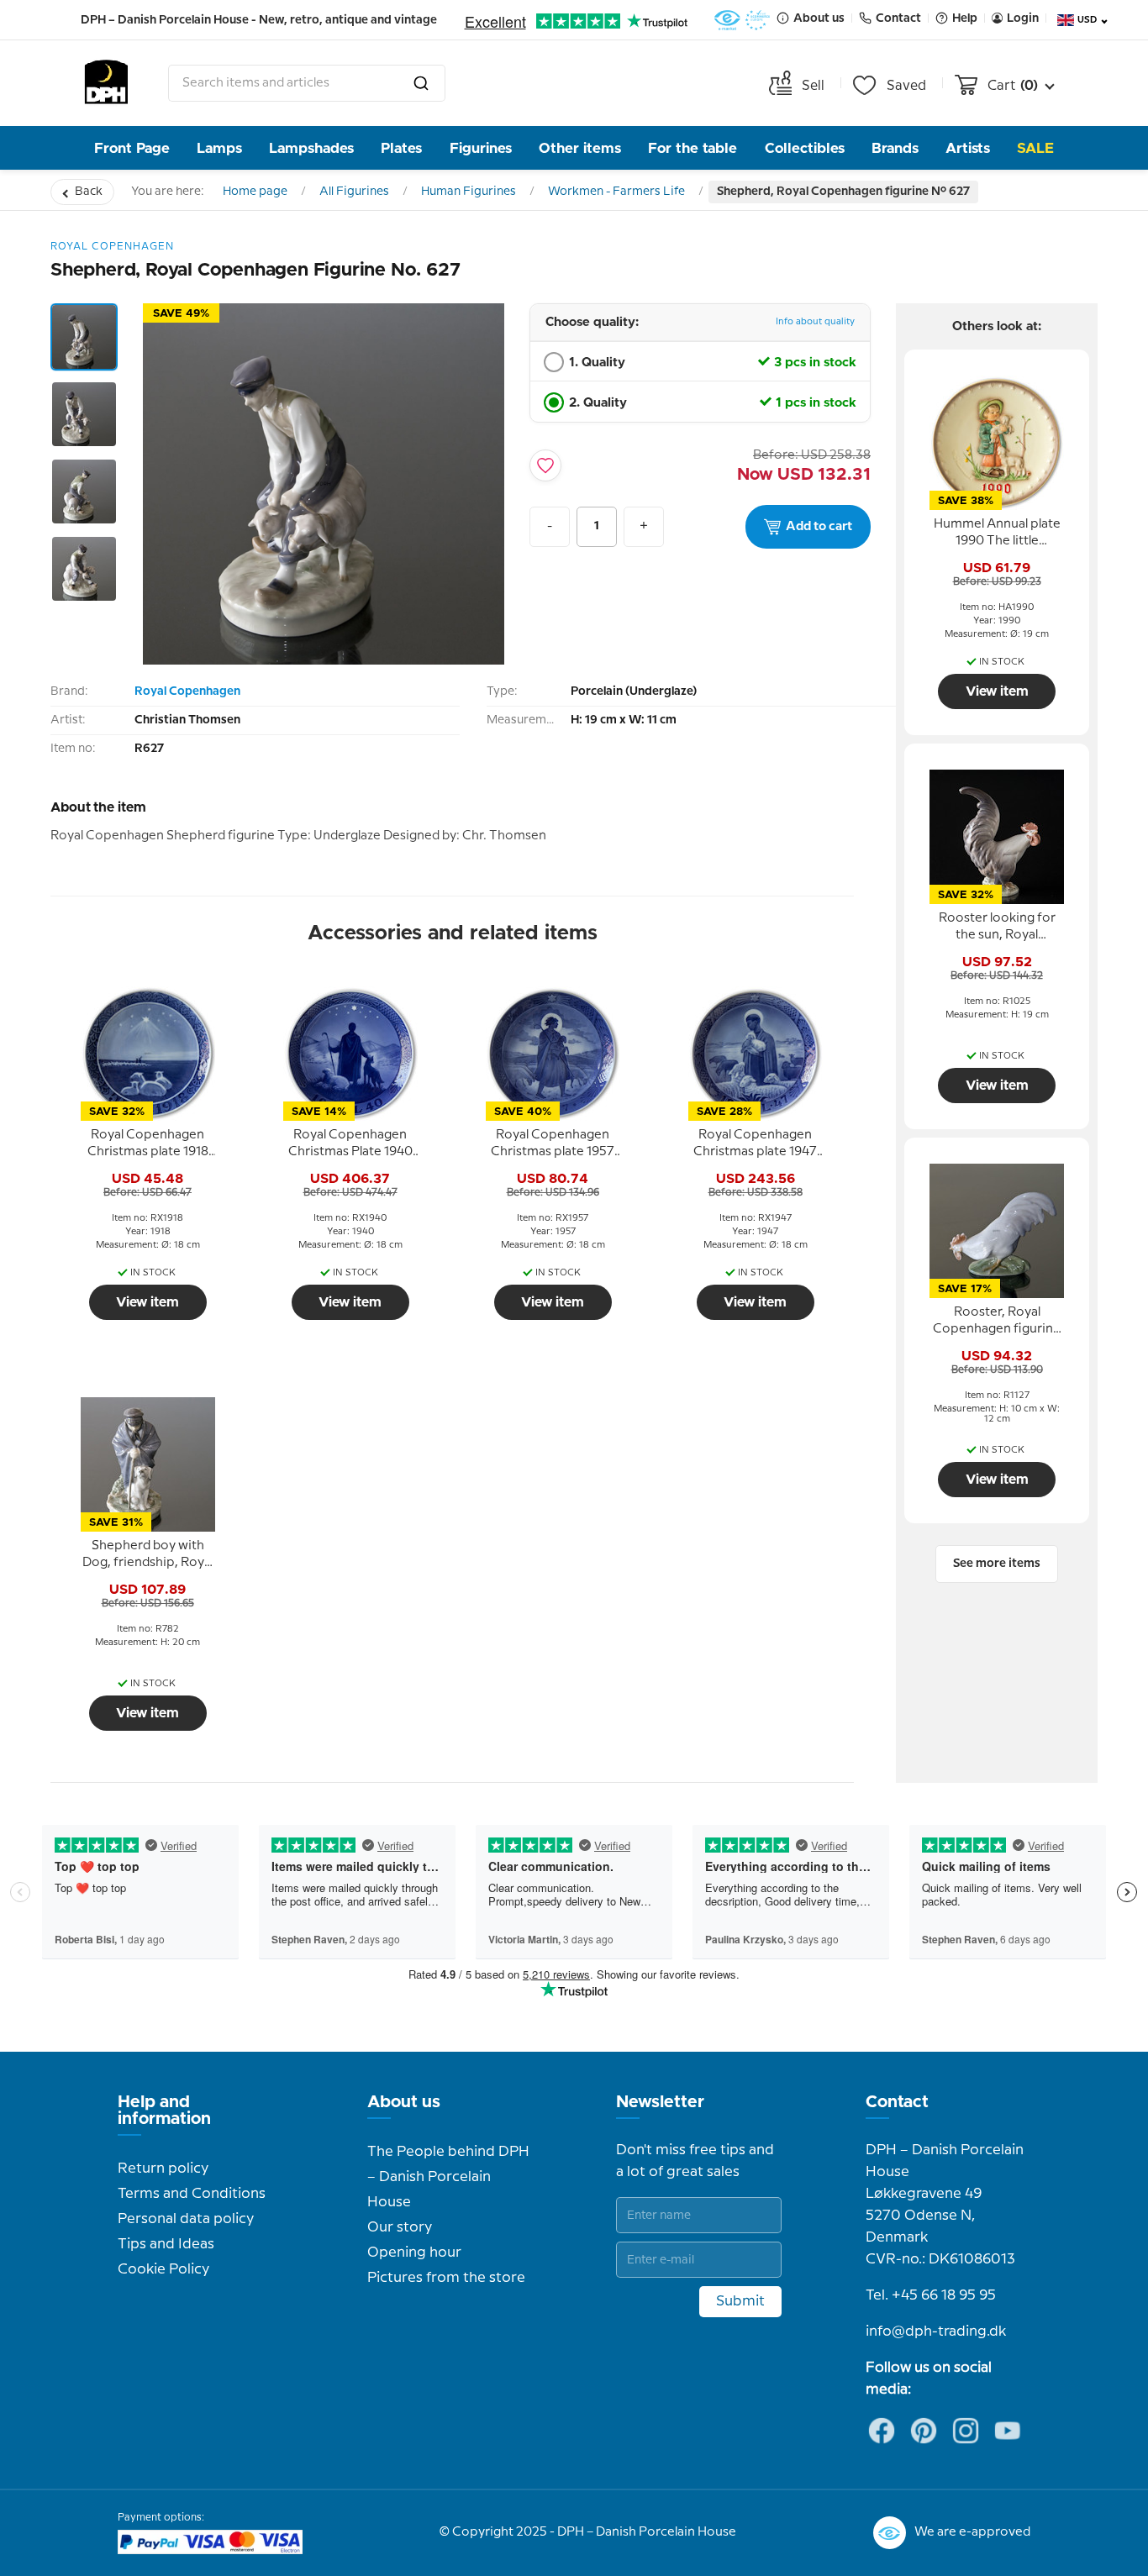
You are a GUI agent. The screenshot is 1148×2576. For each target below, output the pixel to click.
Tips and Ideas (166, 2244)
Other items (580, 148)
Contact (897, 2102)
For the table (692, 148)
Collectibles (805, 148)
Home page (255, 192)
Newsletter (660, 2102)
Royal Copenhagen (187, 691)
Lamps (219, 148)
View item (147, 1302)
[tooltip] (148, 1144)
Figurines (481, 148)
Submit (740, 2301)
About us (404, 2102)
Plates (401, 148)
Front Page (132, 148)
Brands (895, 148)
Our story (400, 2227)
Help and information (164, 2111)
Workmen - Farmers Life (616, 192)
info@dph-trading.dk (936, 2332)
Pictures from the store (446, 2278)
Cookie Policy (163, 2269)
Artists (968, 148)
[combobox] (307, 83)
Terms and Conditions (192, 2194)
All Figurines (354, 192)
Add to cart (819, 527)
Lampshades (311, 148)
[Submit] (421, 83)
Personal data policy (186, 2219)
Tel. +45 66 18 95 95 (931, 2295)
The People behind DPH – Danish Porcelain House (448, 2177)
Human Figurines (469, 192)
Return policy (163, 2169)
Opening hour (414, 2253)
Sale (1035, 148)
